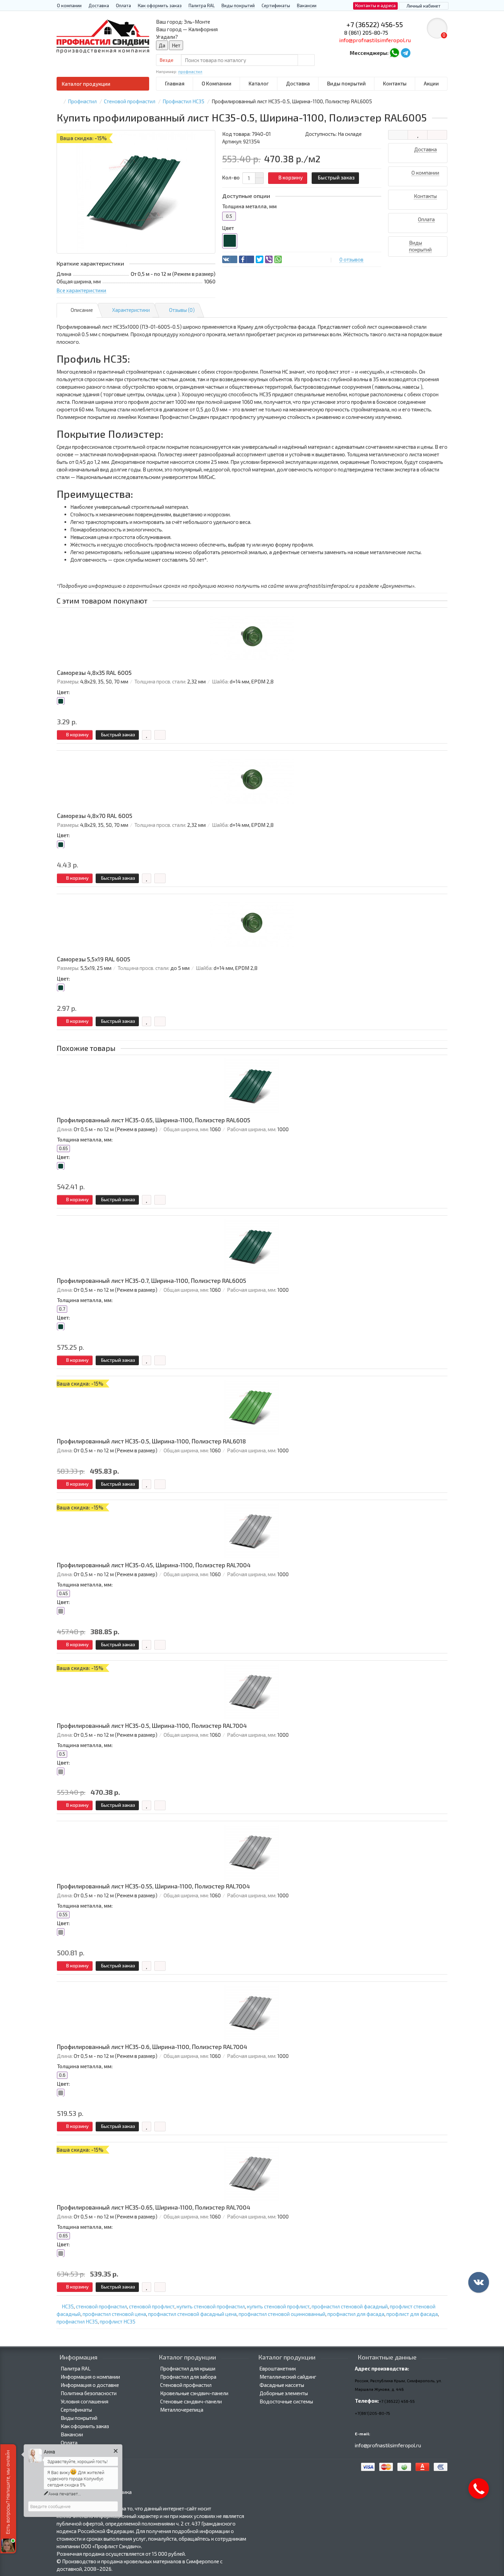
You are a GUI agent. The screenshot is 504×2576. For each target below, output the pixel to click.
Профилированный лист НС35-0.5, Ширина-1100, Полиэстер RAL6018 (151, 1441)
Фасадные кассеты (282, 2385)
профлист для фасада (412, 2314)
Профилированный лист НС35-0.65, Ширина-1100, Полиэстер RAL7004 (154, 2207)
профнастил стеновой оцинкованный (282, 2314)
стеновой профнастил (101, 2306)
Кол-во (231, 177)
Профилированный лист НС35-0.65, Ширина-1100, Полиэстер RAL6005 (154, 1120)
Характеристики (131, 310)
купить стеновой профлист (278, 2306)
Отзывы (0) (182, 310)
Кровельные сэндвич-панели (194, 2393)
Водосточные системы (286, 2401)
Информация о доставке (90, 2385)
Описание (82, 310)
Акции (431, 83)
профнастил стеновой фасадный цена (192, 2314)
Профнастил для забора (188, 2377)
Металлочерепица (182, 2410)
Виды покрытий (238, 5)
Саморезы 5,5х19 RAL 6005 (94, 959)
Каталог (259, 83)
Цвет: (63, 692)
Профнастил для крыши (188, 2368)
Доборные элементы (284, 2393)
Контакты (395, 83)
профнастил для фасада (356, 2314)
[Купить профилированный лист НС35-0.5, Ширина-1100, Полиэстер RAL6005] (136, 192)
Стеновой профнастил (186, 2385)
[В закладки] (418, 135)
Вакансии (307, 5)
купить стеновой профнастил (211, 2306)
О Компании (217, 83)
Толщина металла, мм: (85, 1139)
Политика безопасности (89, 2393)
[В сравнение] (437, 135)
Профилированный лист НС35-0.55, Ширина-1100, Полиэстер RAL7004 (153, 1886)
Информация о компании (90, 2377)
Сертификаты (276, 5)
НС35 (68, 2306)
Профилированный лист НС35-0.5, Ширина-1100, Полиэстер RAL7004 (152, 1726)
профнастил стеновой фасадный (350, 2306)
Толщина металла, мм (249, 206)
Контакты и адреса (375, 5)
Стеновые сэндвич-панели (191, 2401)
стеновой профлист (152, 2306)
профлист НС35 (118, 2321)
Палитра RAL (202, 5)
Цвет (228, 228)
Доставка (99, 5)
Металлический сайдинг (288, 2377)
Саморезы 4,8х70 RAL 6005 (95, 816)
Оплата (123, 5)
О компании (69, 5)
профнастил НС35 (77, 2321)
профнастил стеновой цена (114, 2314)
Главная (175, 83)
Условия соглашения (85, 2401)
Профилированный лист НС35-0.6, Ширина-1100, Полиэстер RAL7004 (152, 2047)
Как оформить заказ (160, 5)
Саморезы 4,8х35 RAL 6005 (94, 673)
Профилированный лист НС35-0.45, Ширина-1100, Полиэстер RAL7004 (154, 1565)
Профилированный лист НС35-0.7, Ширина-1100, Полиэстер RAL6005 (152, 1281)
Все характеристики (81, 290)
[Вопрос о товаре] (398, 135)
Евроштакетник (278, 2368)
